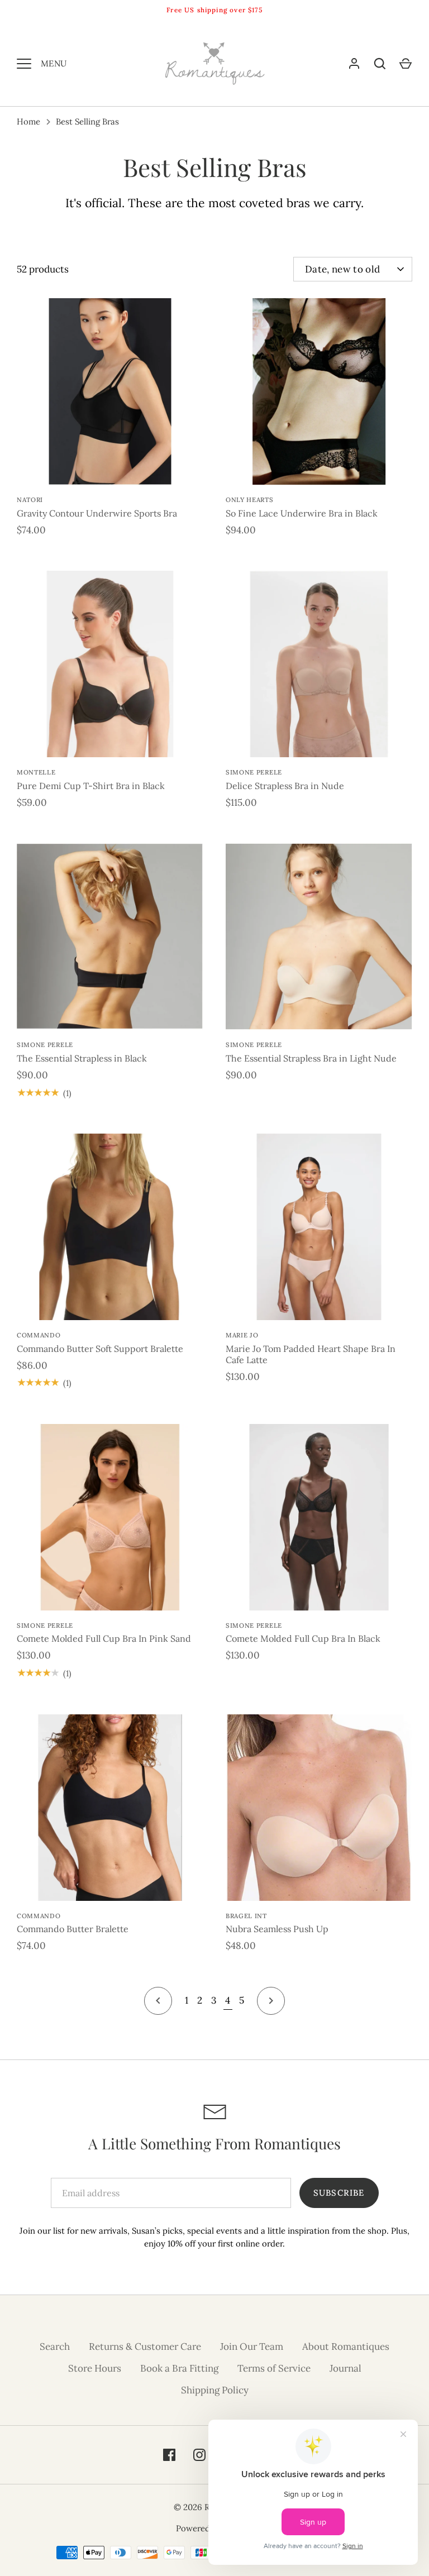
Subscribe (339, 2193)
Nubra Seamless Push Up (277, 1929)
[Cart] (406, 64)
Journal (345, 2368)
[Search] (380, 64)
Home (28, 121)
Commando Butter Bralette (73, 1929)
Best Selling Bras (87, 121)
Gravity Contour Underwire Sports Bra (97, 513)
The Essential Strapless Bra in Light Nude (311, 1058)
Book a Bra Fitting (179, 2368)
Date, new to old (342, 269)
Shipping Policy (215, 2390)
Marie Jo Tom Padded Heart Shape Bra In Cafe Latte (311, 1354)
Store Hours (95, 2368)
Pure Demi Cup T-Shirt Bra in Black (91, 786)
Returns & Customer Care (145, 2346)
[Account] (354, 64)
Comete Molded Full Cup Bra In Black (303, 1638)
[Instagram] (199, 2455)
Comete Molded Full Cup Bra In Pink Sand (104, 1638)
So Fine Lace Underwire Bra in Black (302, 513)
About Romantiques (346, 2346)
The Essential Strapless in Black (82, 1058)
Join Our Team (252, 2346)
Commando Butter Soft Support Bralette (100, 1349)
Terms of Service (274, 2368)
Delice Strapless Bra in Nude (285, 786)
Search (55, 2346)
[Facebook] (169, 2455)
